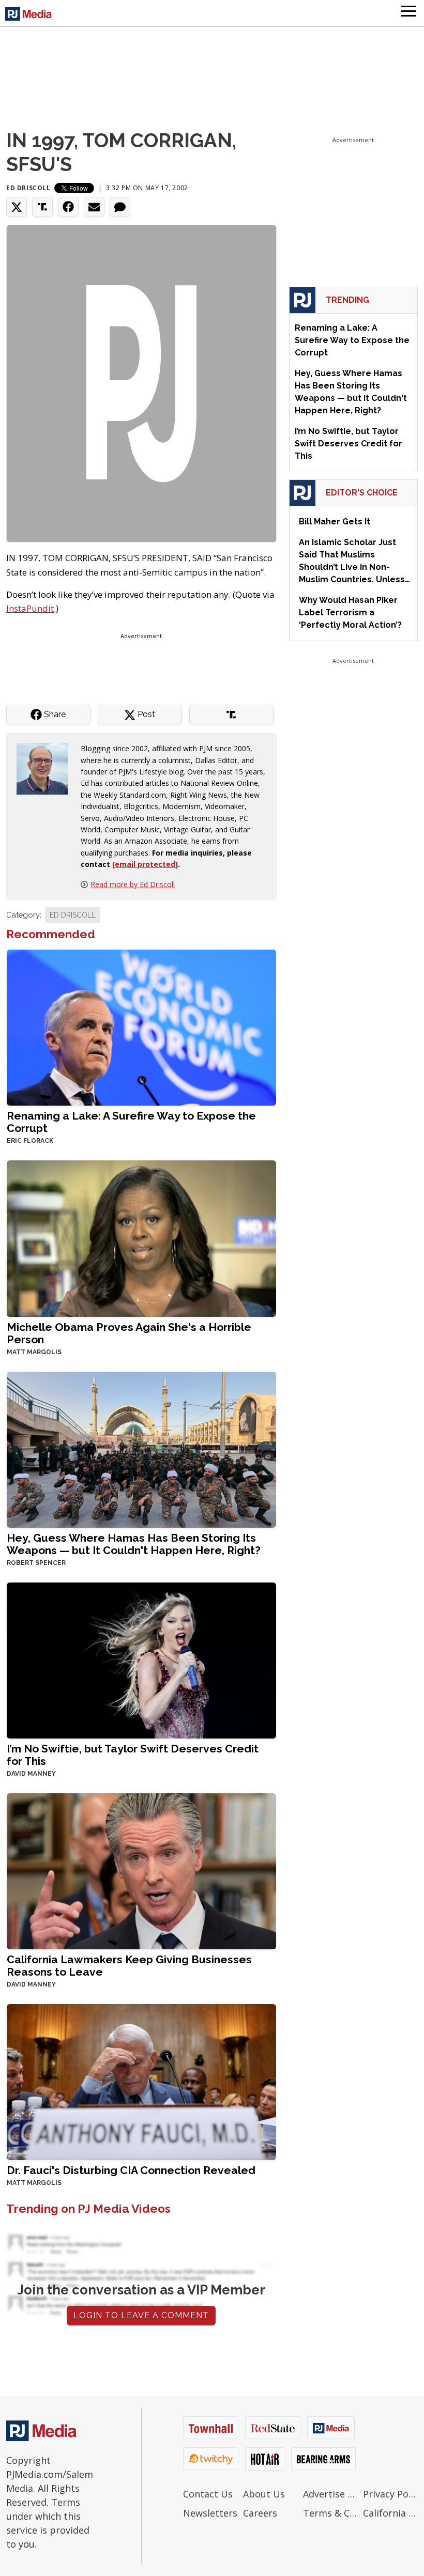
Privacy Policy (390, 2494)
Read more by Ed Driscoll (133, 884)
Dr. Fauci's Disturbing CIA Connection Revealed (131, 2170)
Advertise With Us (330, 2494)
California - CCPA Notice (390, 2513)
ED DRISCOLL (73, 915)
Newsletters (210, 2513)
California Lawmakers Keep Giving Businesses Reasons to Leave (129, 1966)
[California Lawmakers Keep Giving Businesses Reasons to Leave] (141, 1870)
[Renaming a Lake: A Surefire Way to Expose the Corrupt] (141, 1027)
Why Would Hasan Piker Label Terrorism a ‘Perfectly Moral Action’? (350, 612)
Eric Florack (30, 1141)
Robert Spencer (36, 1563)
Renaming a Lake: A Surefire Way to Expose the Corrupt (131, 1122)
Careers (260, 2513)
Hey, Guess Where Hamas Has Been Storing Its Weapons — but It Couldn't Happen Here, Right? (134, 1544)
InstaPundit (30, 608)
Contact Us (208, 2494)
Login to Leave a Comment (141, 2315)
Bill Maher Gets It (335, 522)
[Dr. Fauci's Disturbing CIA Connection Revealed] (141, 2081)
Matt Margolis (34, 1352)
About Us (264, 2494)
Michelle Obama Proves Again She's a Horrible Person (129, 1333)
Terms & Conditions (330, 2513)
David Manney (31, 1774)
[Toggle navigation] (408, 13)
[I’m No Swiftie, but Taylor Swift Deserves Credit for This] (141, 1659)
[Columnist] (47, 768)
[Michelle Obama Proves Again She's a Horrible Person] (141, 1238)
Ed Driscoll (28, 188)
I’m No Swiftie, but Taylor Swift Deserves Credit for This (133, 1755)
